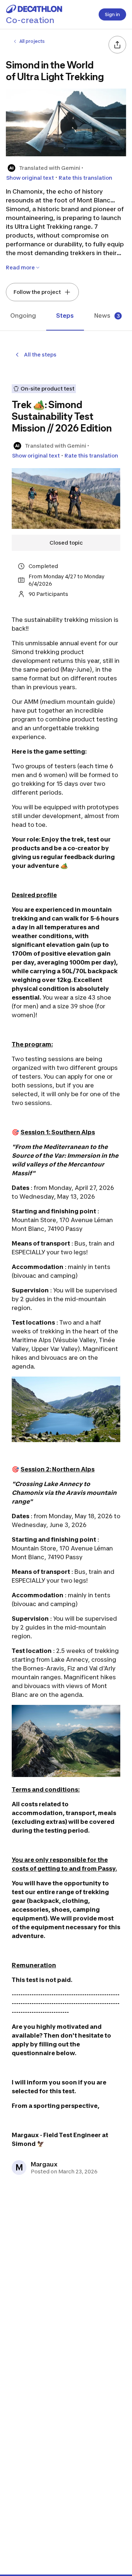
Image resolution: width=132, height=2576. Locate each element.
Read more (20, 267)
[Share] (117, 45)
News (107, 316)
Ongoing (23, 316)
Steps (65, 316)
